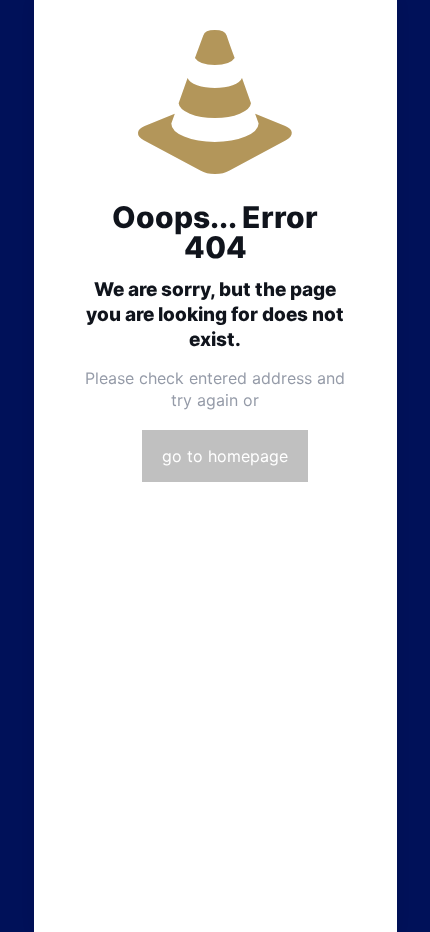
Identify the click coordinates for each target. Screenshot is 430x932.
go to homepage (225, 456)
